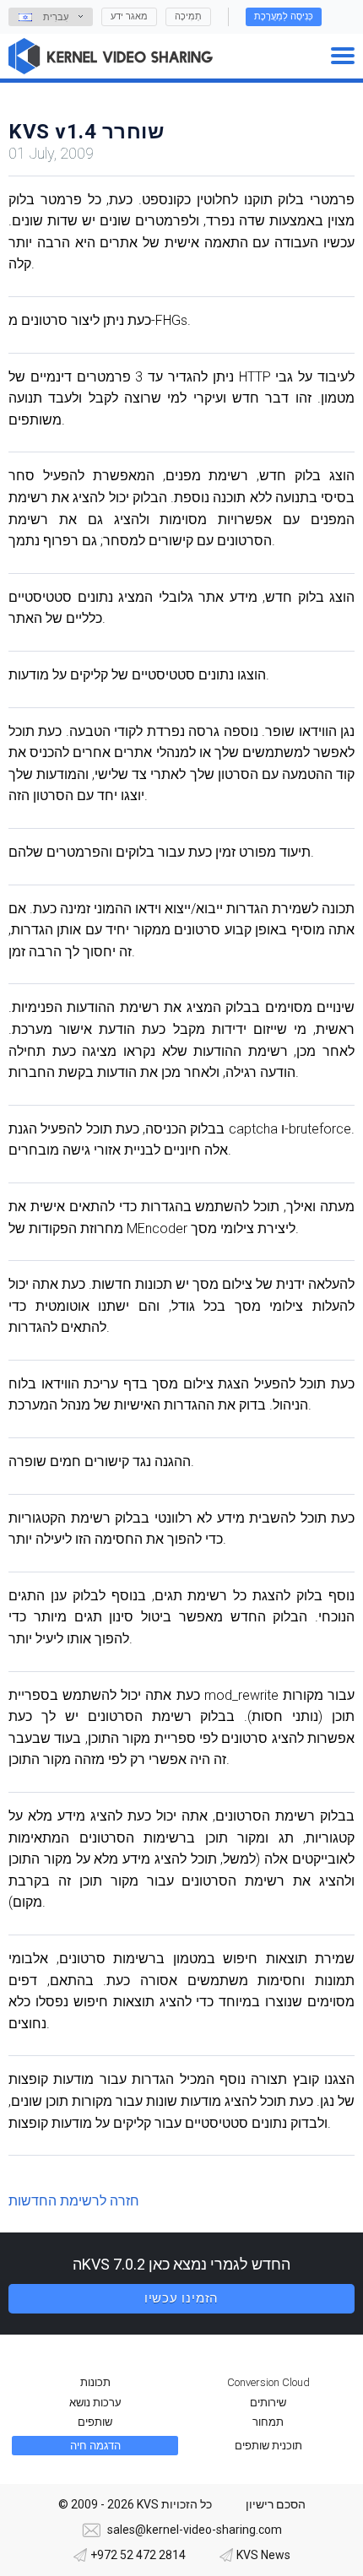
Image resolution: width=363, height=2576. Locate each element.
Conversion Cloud (268, 2382)
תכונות (95, 2382)
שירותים (268, 2403)
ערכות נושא (95, 2403)
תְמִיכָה (188, 16)
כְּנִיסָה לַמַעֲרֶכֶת (284, 16)
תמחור (268, 2422)
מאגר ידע (129, 16)
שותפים (95, 2422)
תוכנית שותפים (268, 2446)
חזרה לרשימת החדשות (74, 2201)
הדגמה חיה (95, 2446)
